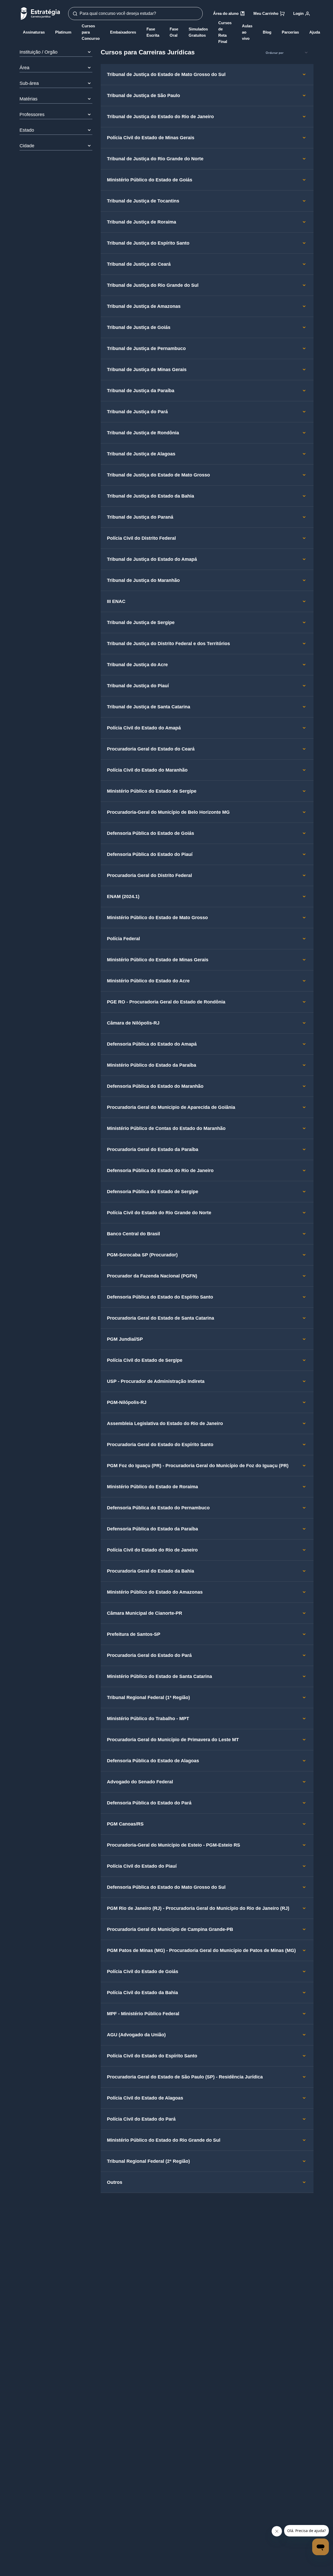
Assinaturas (34, 32)
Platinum (63, 32)
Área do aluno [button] (226, 13)
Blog (267, 32)
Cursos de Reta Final (225, 32)
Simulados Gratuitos (198, 32)
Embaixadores (123, 32)
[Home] (40, 13)
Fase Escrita (153, 32)
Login (298, 13)
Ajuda (315, 32)
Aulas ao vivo (247, 32)
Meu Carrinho (266, 13)
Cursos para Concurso (91, 32)
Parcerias (290, 32)
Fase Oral (174, 32)
